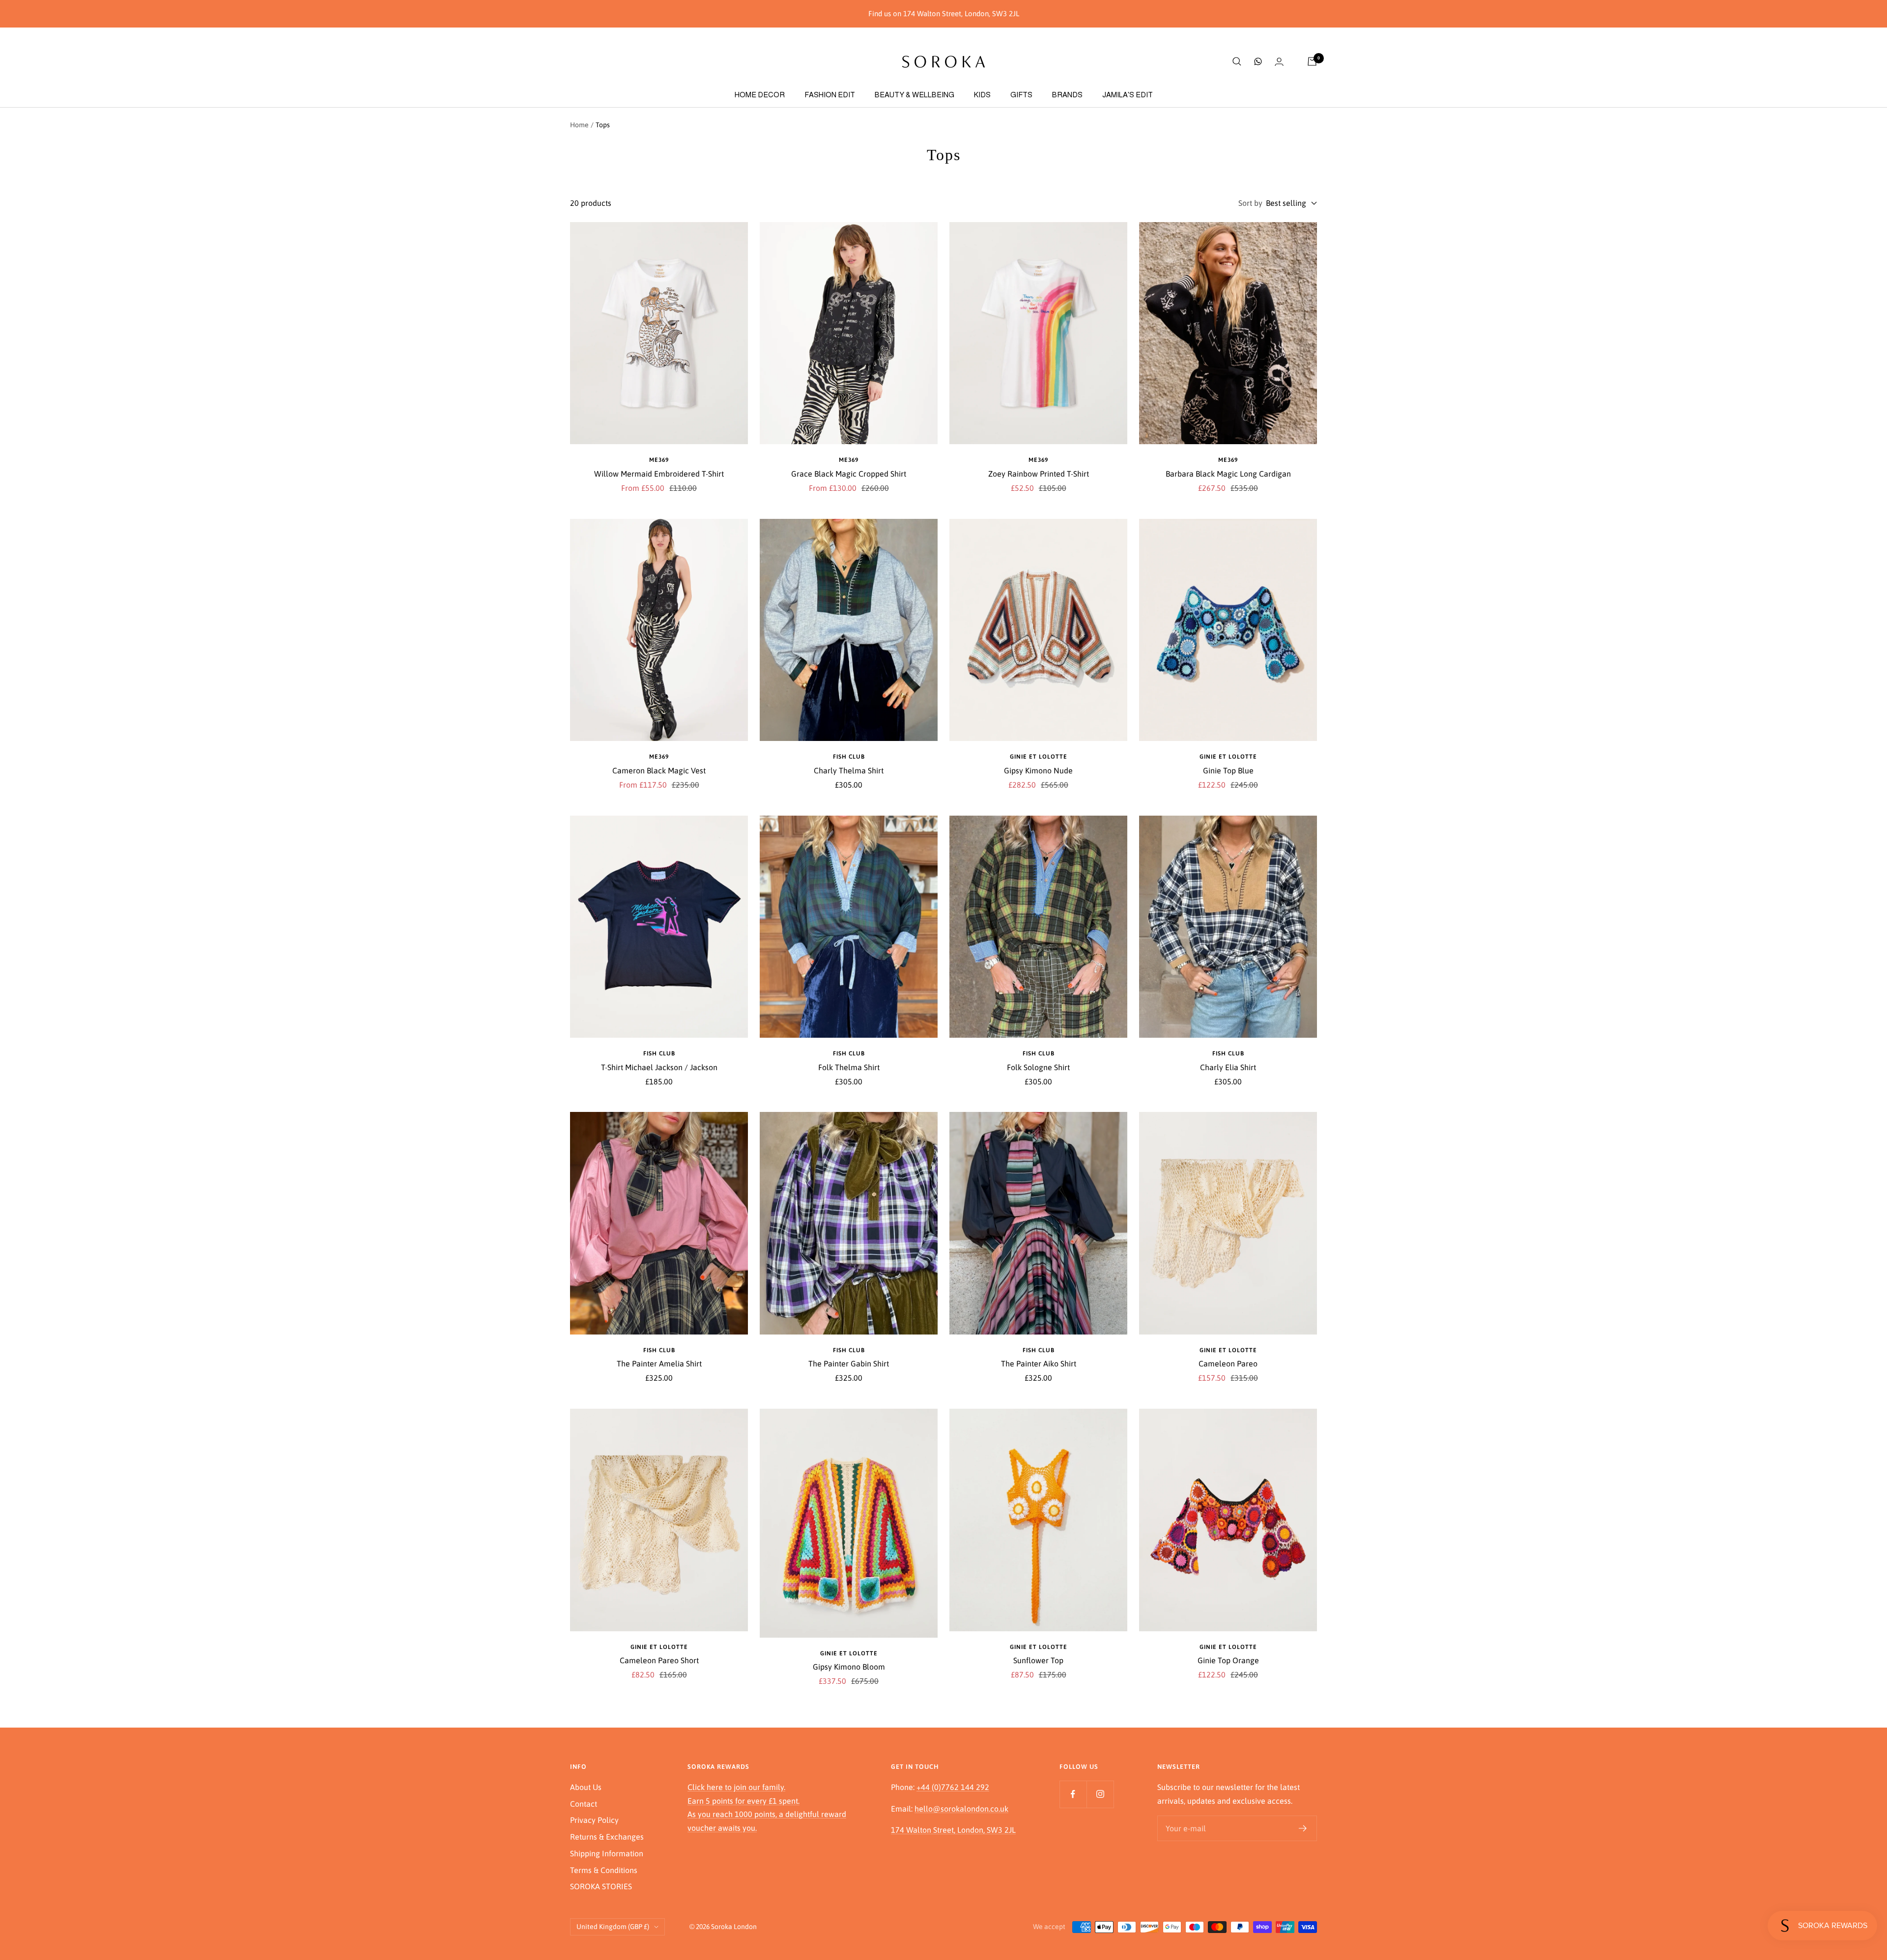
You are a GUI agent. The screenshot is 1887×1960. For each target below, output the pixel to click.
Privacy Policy (594, 1820)
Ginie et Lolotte (1039, 757)
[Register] (1303, 1828)
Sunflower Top (1038, 1660)
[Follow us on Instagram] (1100, 1794)
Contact (584, 1804)
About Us (586, 1787)
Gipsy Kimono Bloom (849, 1667)
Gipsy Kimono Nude (1038, 770)
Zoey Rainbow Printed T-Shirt (1039, 474)
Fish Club (849, 757)
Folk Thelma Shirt (849, 1067)
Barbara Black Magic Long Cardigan (1228, 474)
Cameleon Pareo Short (659, 1660)
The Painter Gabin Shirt (849, 1363)
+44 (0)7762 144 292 (953, 1787)
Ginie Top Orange (1228, 1660)
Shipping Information (607, 1853)
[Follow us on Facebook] (1073, 1794)
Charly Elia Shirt (1228, 1067)
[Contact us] (1258, 61)
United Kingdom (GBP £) (613, 1927)
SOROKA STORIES (601, 1886)
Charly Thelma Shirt (849, 770)
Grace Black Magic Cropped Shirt (849, 474)
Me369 (659, 460)
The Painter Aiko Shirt (1039, 1363)
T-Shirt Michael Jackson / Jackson (659, 1067)
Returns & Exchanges (607, 1837)
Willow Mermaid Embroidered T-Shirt (659, 474)
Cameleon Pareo (1228, 1363)
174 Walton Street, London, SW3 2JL (953, 1830)
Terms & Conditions (604, 1870)
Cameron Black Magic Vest (659, 770)
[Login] (1279, 62)
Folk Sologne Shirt (1038, 1067)
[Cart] (1312, 61)
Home (579, 125)
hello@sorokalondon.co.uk (961, 1809)
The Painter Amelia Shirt (659, 1363)
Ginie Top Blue (1228, 770)
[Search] (1237, 61)
